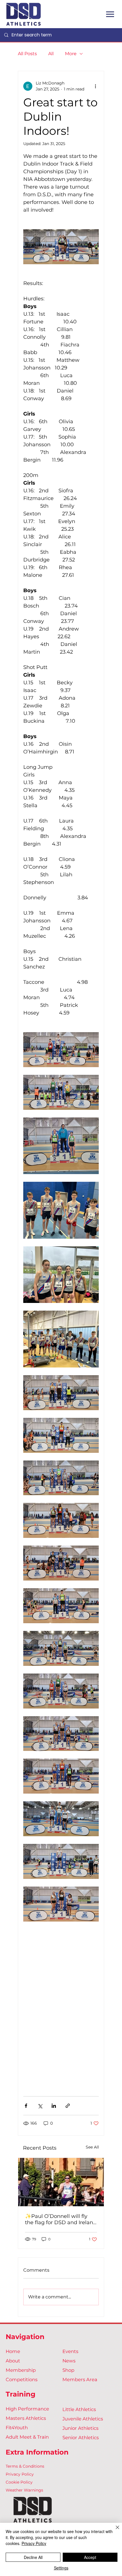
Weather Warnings (24, 2490)
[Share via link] (68, 2106)
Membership (21, 2370)
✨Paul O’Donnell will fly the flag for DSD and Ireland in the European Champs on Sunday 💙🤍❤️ (61, 2219)
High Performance (27, 2409)
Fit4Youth (17, 2428)
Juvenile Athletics (83, 2419)
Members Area (80, 2379)
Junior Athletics (80, 2428)
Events (70, 2351)
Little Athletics (79, 2409)
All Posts (27, 54)
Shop (68, 2370)
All (51, 54)
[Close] (114, 2531)
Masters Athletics (26, 2418)
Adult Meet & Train (27, 2437)
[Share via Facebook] (26, 2106)
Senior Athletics (81, 2437)
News (69, 2361)
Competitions (22, 2379)
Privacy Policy (20, 2474)
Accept (90, 2557)
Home (13, 2351)
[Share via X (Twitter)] (40, 2106)
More (71, 54)
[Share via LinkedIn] (54, 2106)
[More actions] (95, 86)
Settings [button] (61, 2568)
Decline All (33, 2557)
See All (92, 2147)
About (13, 2361)
